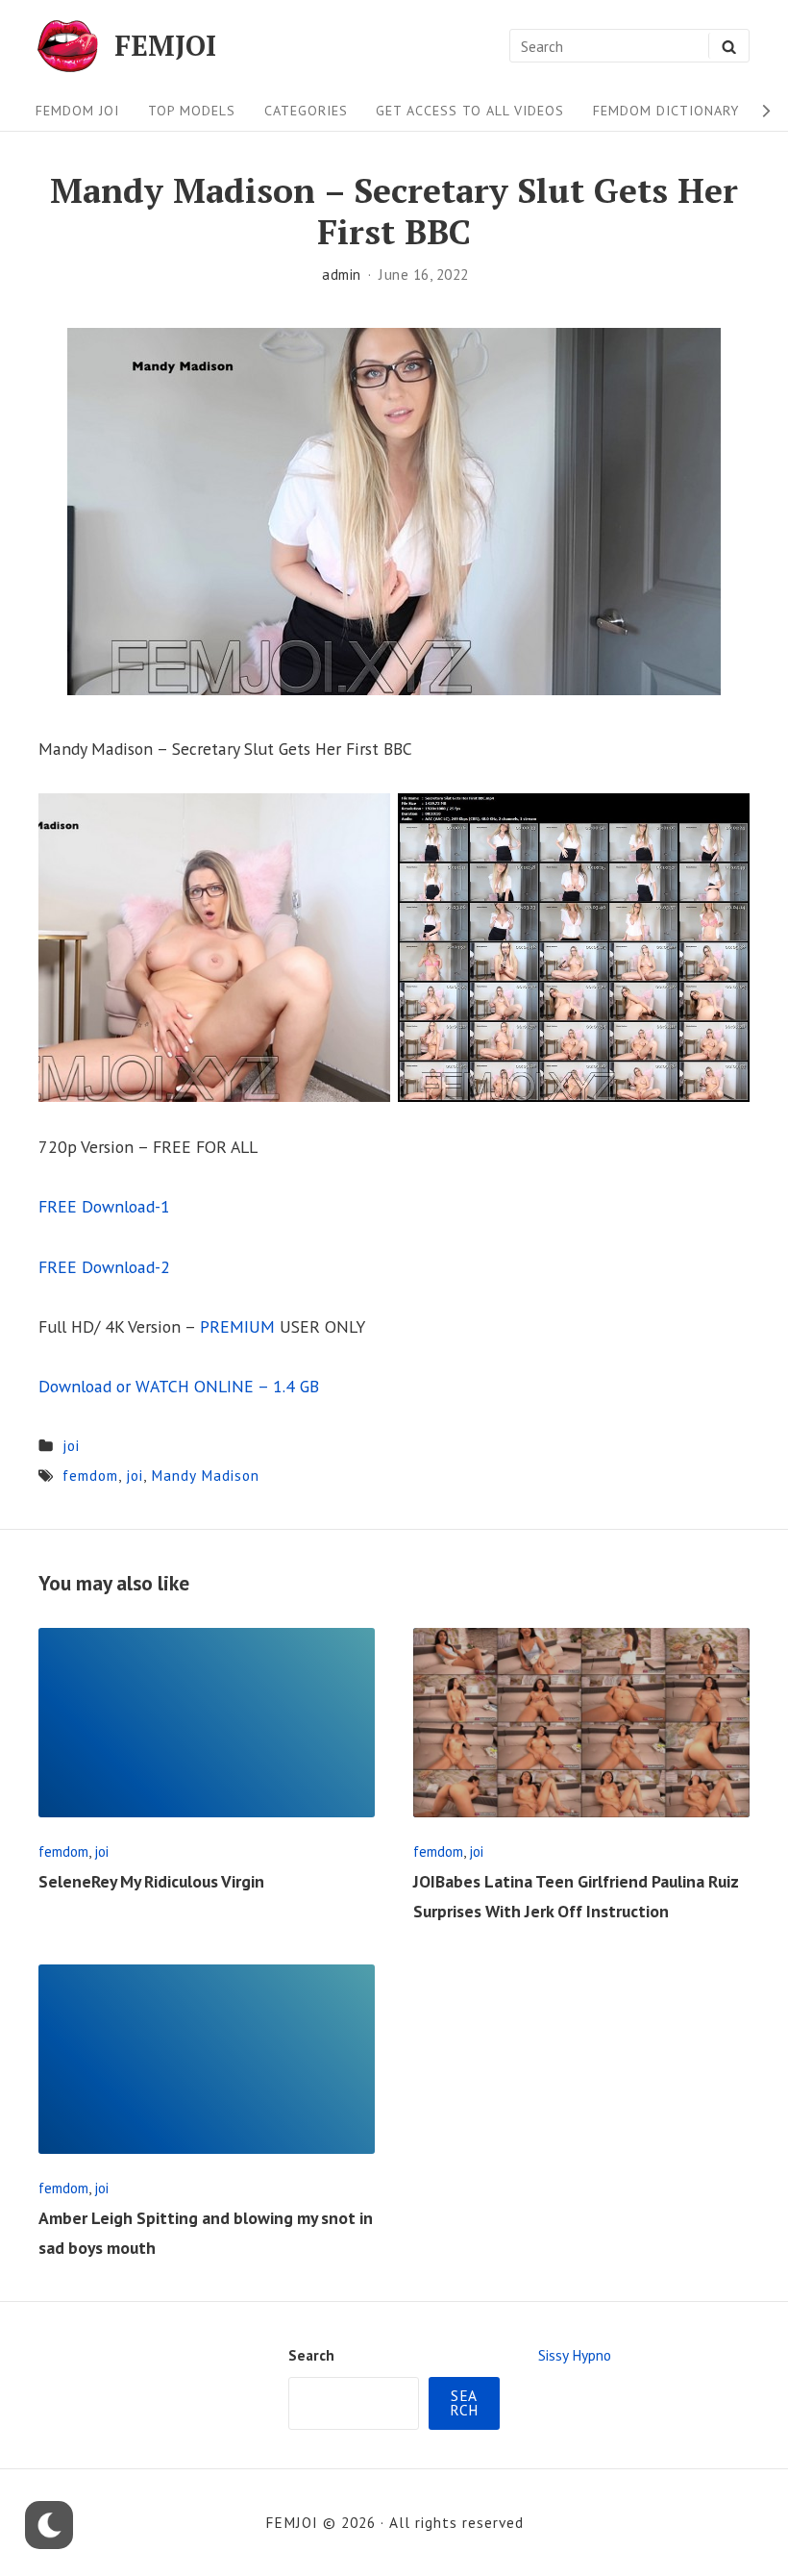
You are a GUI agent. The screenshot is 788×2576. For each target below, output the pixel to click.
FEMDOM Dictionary (666, 111)
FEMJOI (165, 46)
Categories (306, 111)
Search (311, 2355)
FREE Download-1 (104, 1206)
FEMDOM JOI (77, 111)
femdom (90, 1475)
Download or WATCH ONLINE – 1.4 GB (179, 1386)
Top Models (192, 111)
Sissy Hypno (575, 2355)
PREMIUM (237, 1326)
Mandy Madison (205, 1475)
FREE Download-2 (104, 1267)
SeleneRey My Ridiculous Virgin (151, 1881)
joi (71, 1445)
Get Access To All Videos (470, 111)
